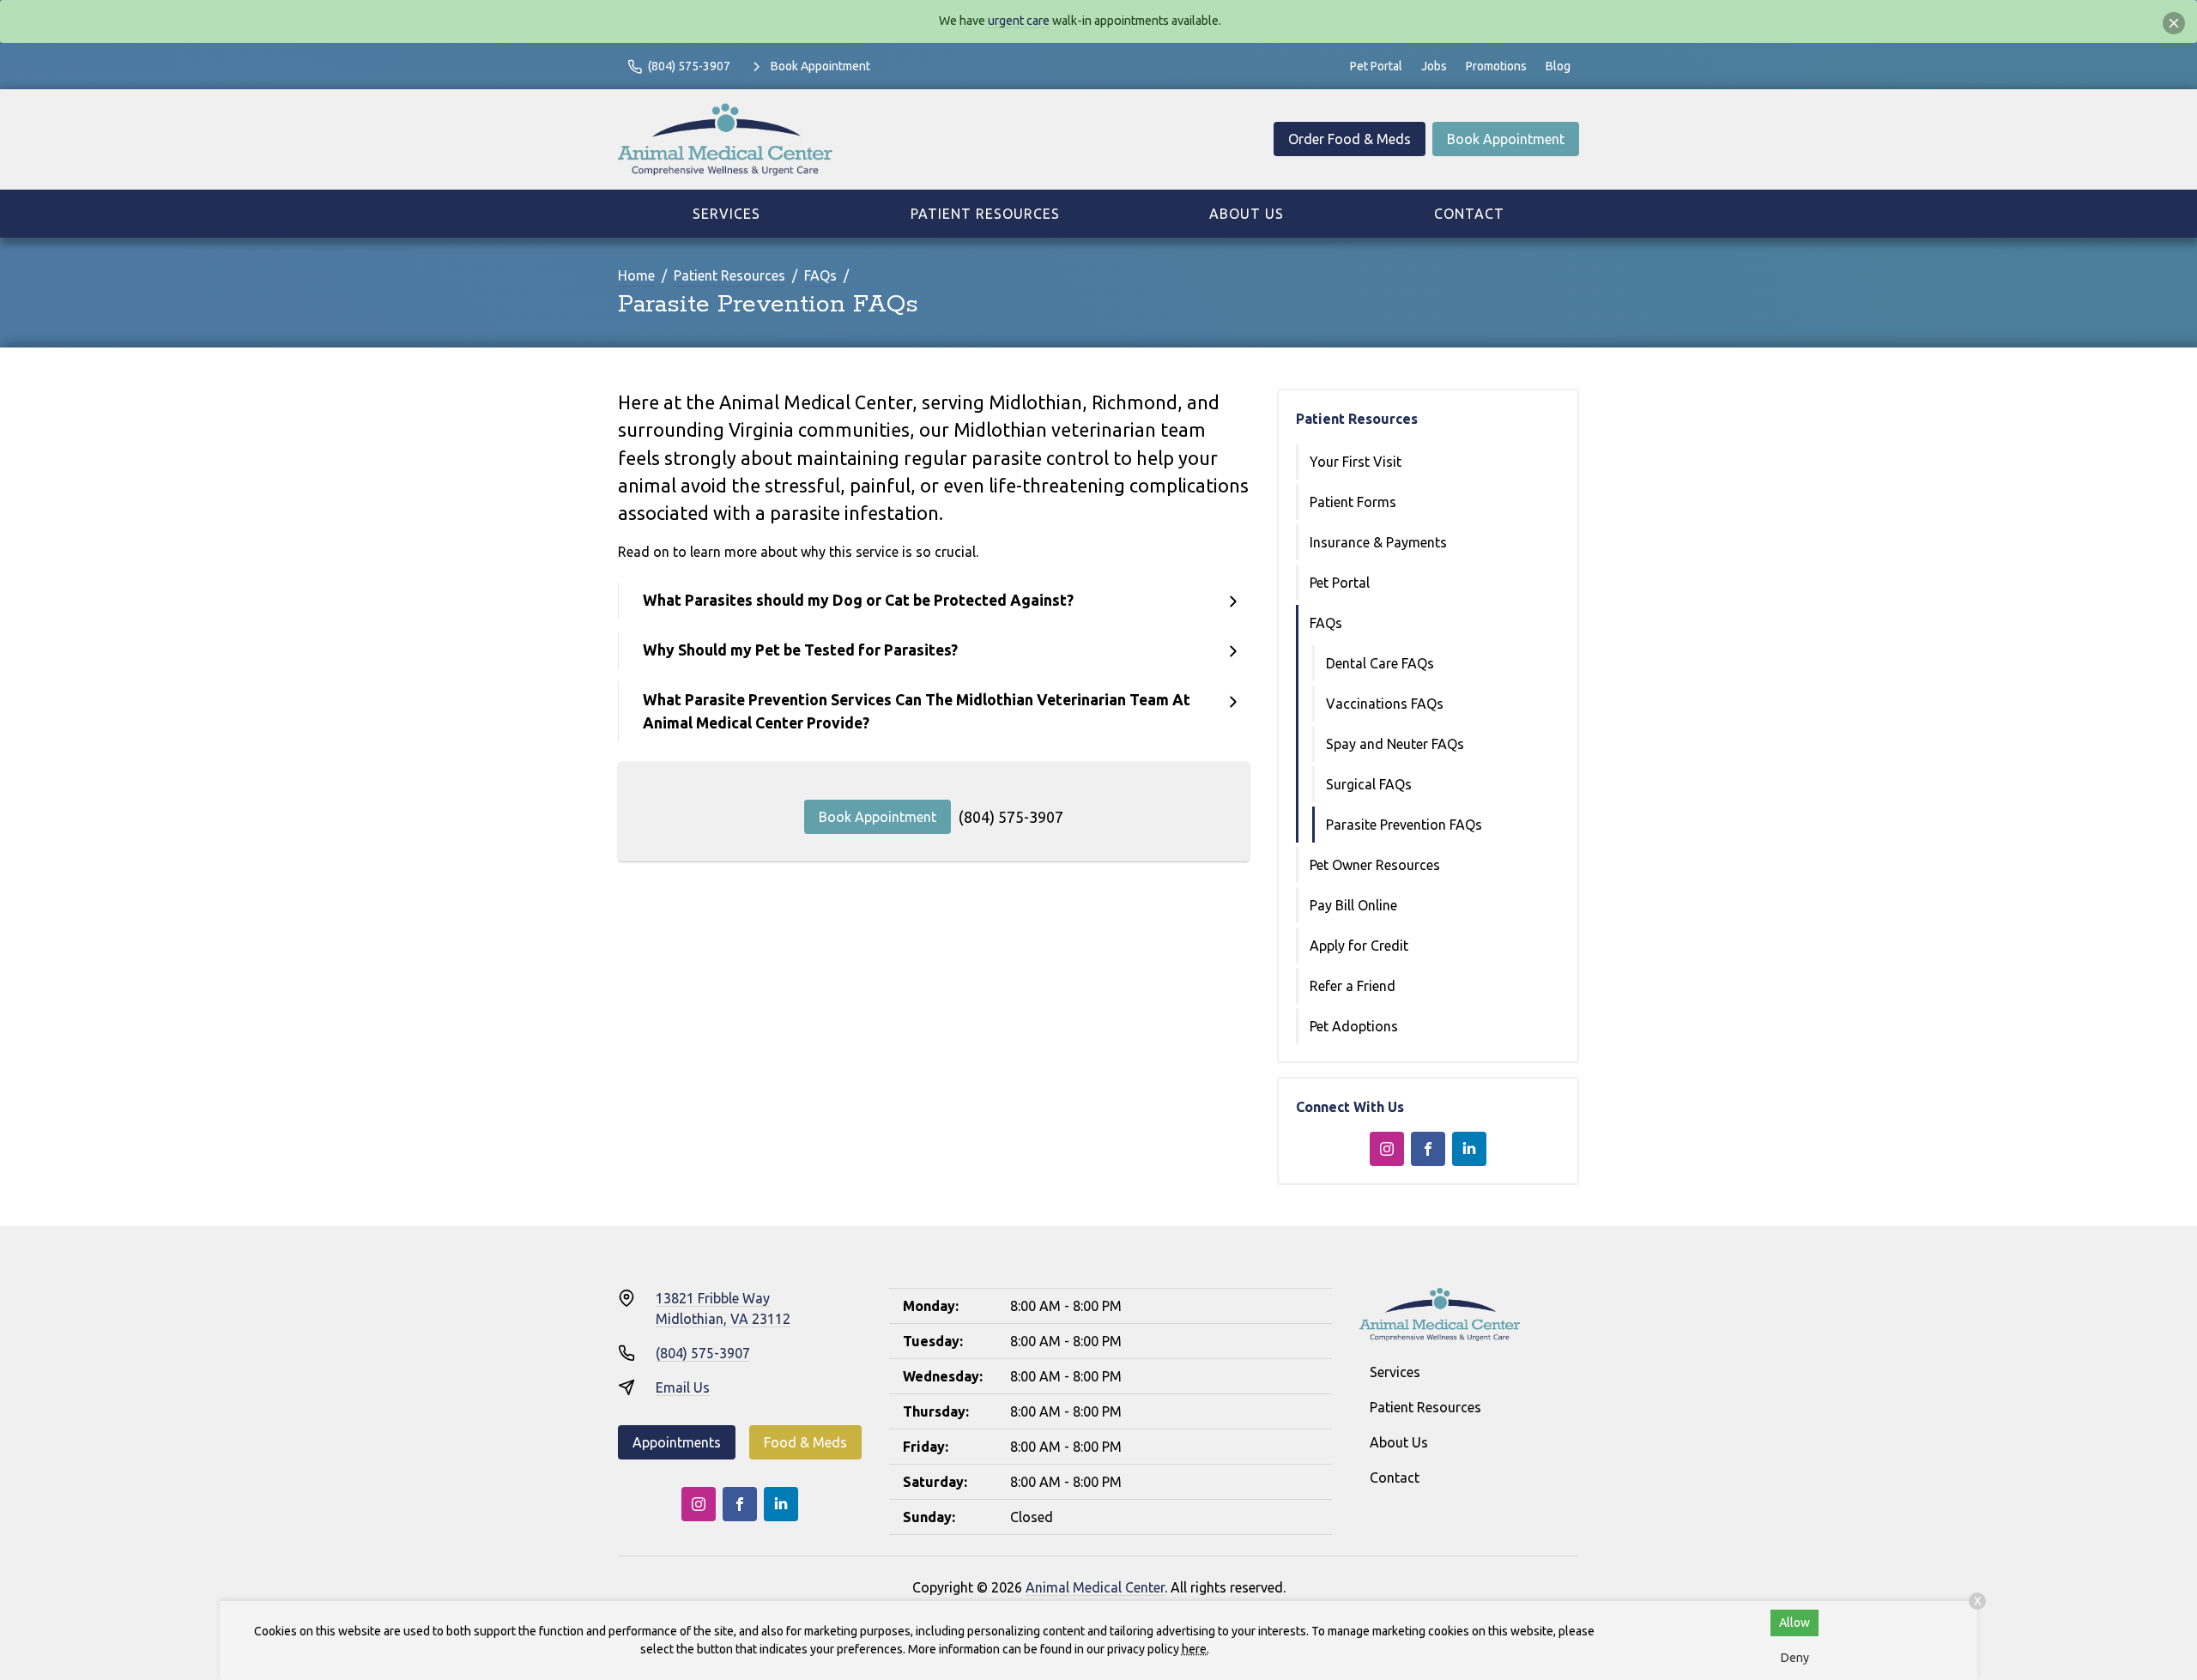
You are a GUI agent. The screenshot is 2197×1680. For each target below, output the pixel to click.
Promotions (1496, 66)
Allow (1795, 1623)
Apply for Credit (1359, 946)
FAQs (820, 275)
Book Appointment (1506, 139)
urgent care (1019, 21)
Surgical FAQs (1369, 784)
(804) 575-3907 (1011, 817)
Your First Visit (1356, 462)
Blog (1558, 66)
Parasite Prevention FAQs (1404, 825)
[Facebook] (1428, 1149)
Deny (1795, 1658)
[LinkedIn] (1469, 1149)
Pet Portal (1376, 66)
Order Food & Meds (1350, 139)
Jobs (1434, 66)
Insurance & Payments (1378, 542)
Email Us (683, 1387)
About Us (1247, 214)
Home (636, 275)
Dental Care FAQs (1380, 663)
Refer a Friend (1353, 986)
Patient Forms (1353, 502)
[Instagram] (1387, 1149)
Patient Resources (985, 214)
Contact (1469, 214)
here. (1195, 1649)
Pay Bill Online (1353, 905)
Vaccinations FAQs (1385, 704)
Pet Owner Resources (1375, 865)
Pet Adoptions (1354, 1026)
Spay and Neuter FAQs (1395, 744)
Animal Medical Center (1095, 1587)
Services (726, 214)
